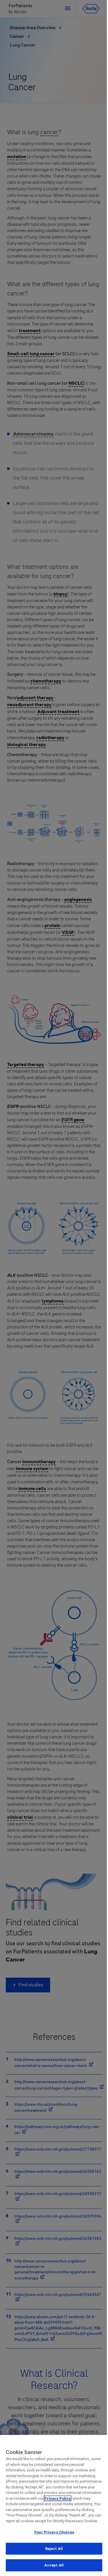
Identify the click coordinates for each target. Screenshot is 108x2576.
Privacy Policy (58, 2498)
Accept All (54, 2565)
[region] (54, 2505)
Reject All (54, 2549)
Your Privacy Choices (54, 2532)
